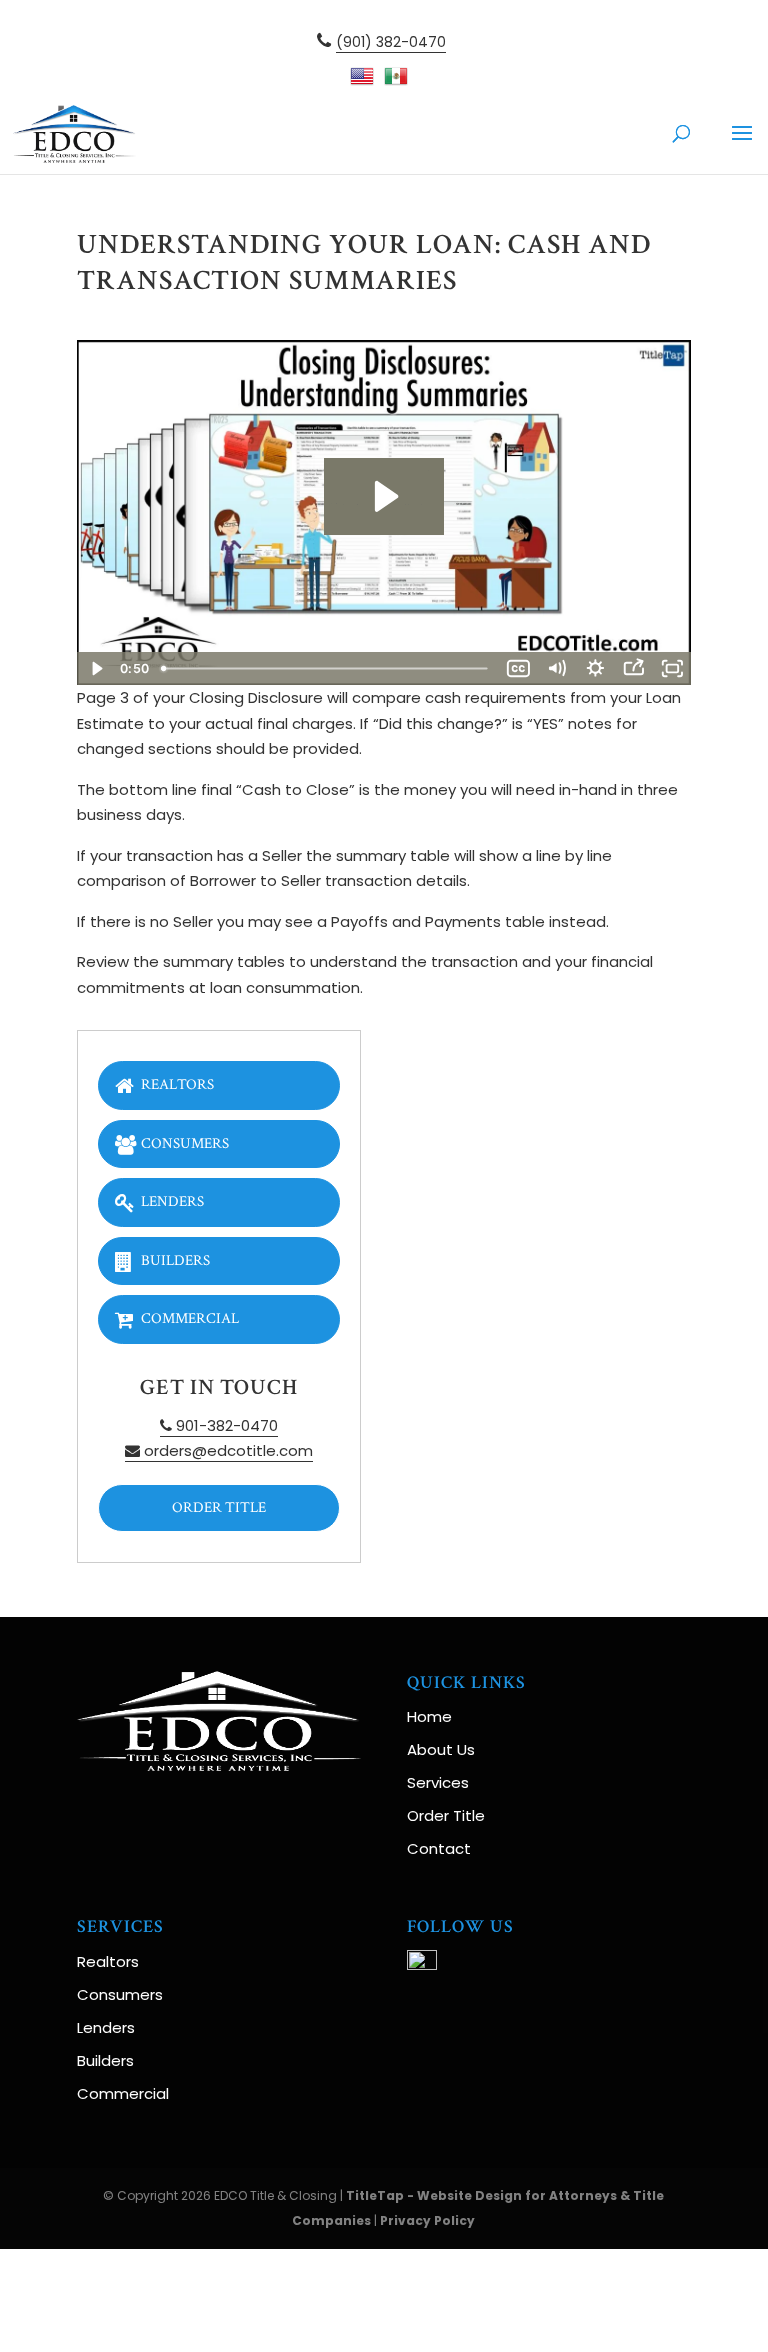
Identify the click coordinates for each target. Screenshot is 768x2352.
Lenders (172, 1201)
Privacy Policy (427, 2220)
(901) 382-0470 (391, 42)
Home (429, 1716)
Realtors (177, 1084)
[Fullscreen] (672, 668)
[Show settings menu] (595, 668)
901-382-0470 (225, 1425)
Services (438, 1782)
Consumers (185, 1143)
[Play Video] (96, 668)
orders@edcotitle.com (226, 1450)
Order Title (219, 1507)
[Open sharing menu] (633, 668)
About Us (441, 1749)
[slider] (327, 668)
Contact (439, 1848)
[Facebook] (422, 1964)
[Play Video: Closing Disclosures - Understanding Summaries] (384, 496)
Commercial (190, 1318)
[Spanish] (401, 81)
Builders (175, 1260)
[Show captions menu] (518, 668)
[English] (367, 81)
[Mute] (557, 668)
